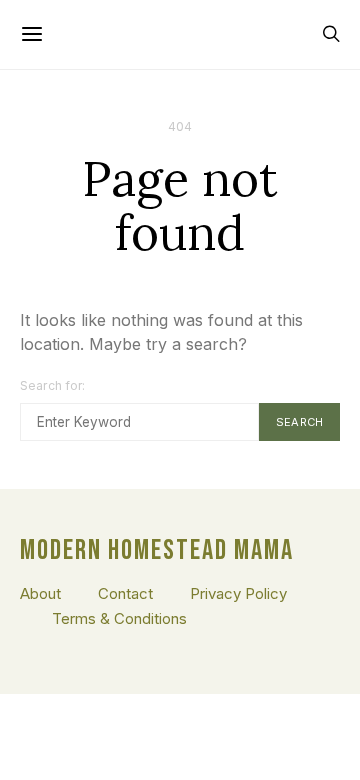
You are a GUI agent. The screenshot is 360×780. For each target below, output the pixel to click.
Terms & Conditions (119, 618)
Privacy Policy (238, 593)
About (40, 593)
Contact (125, 593)
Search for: (53, 385)
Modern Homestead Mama (157, 551)
